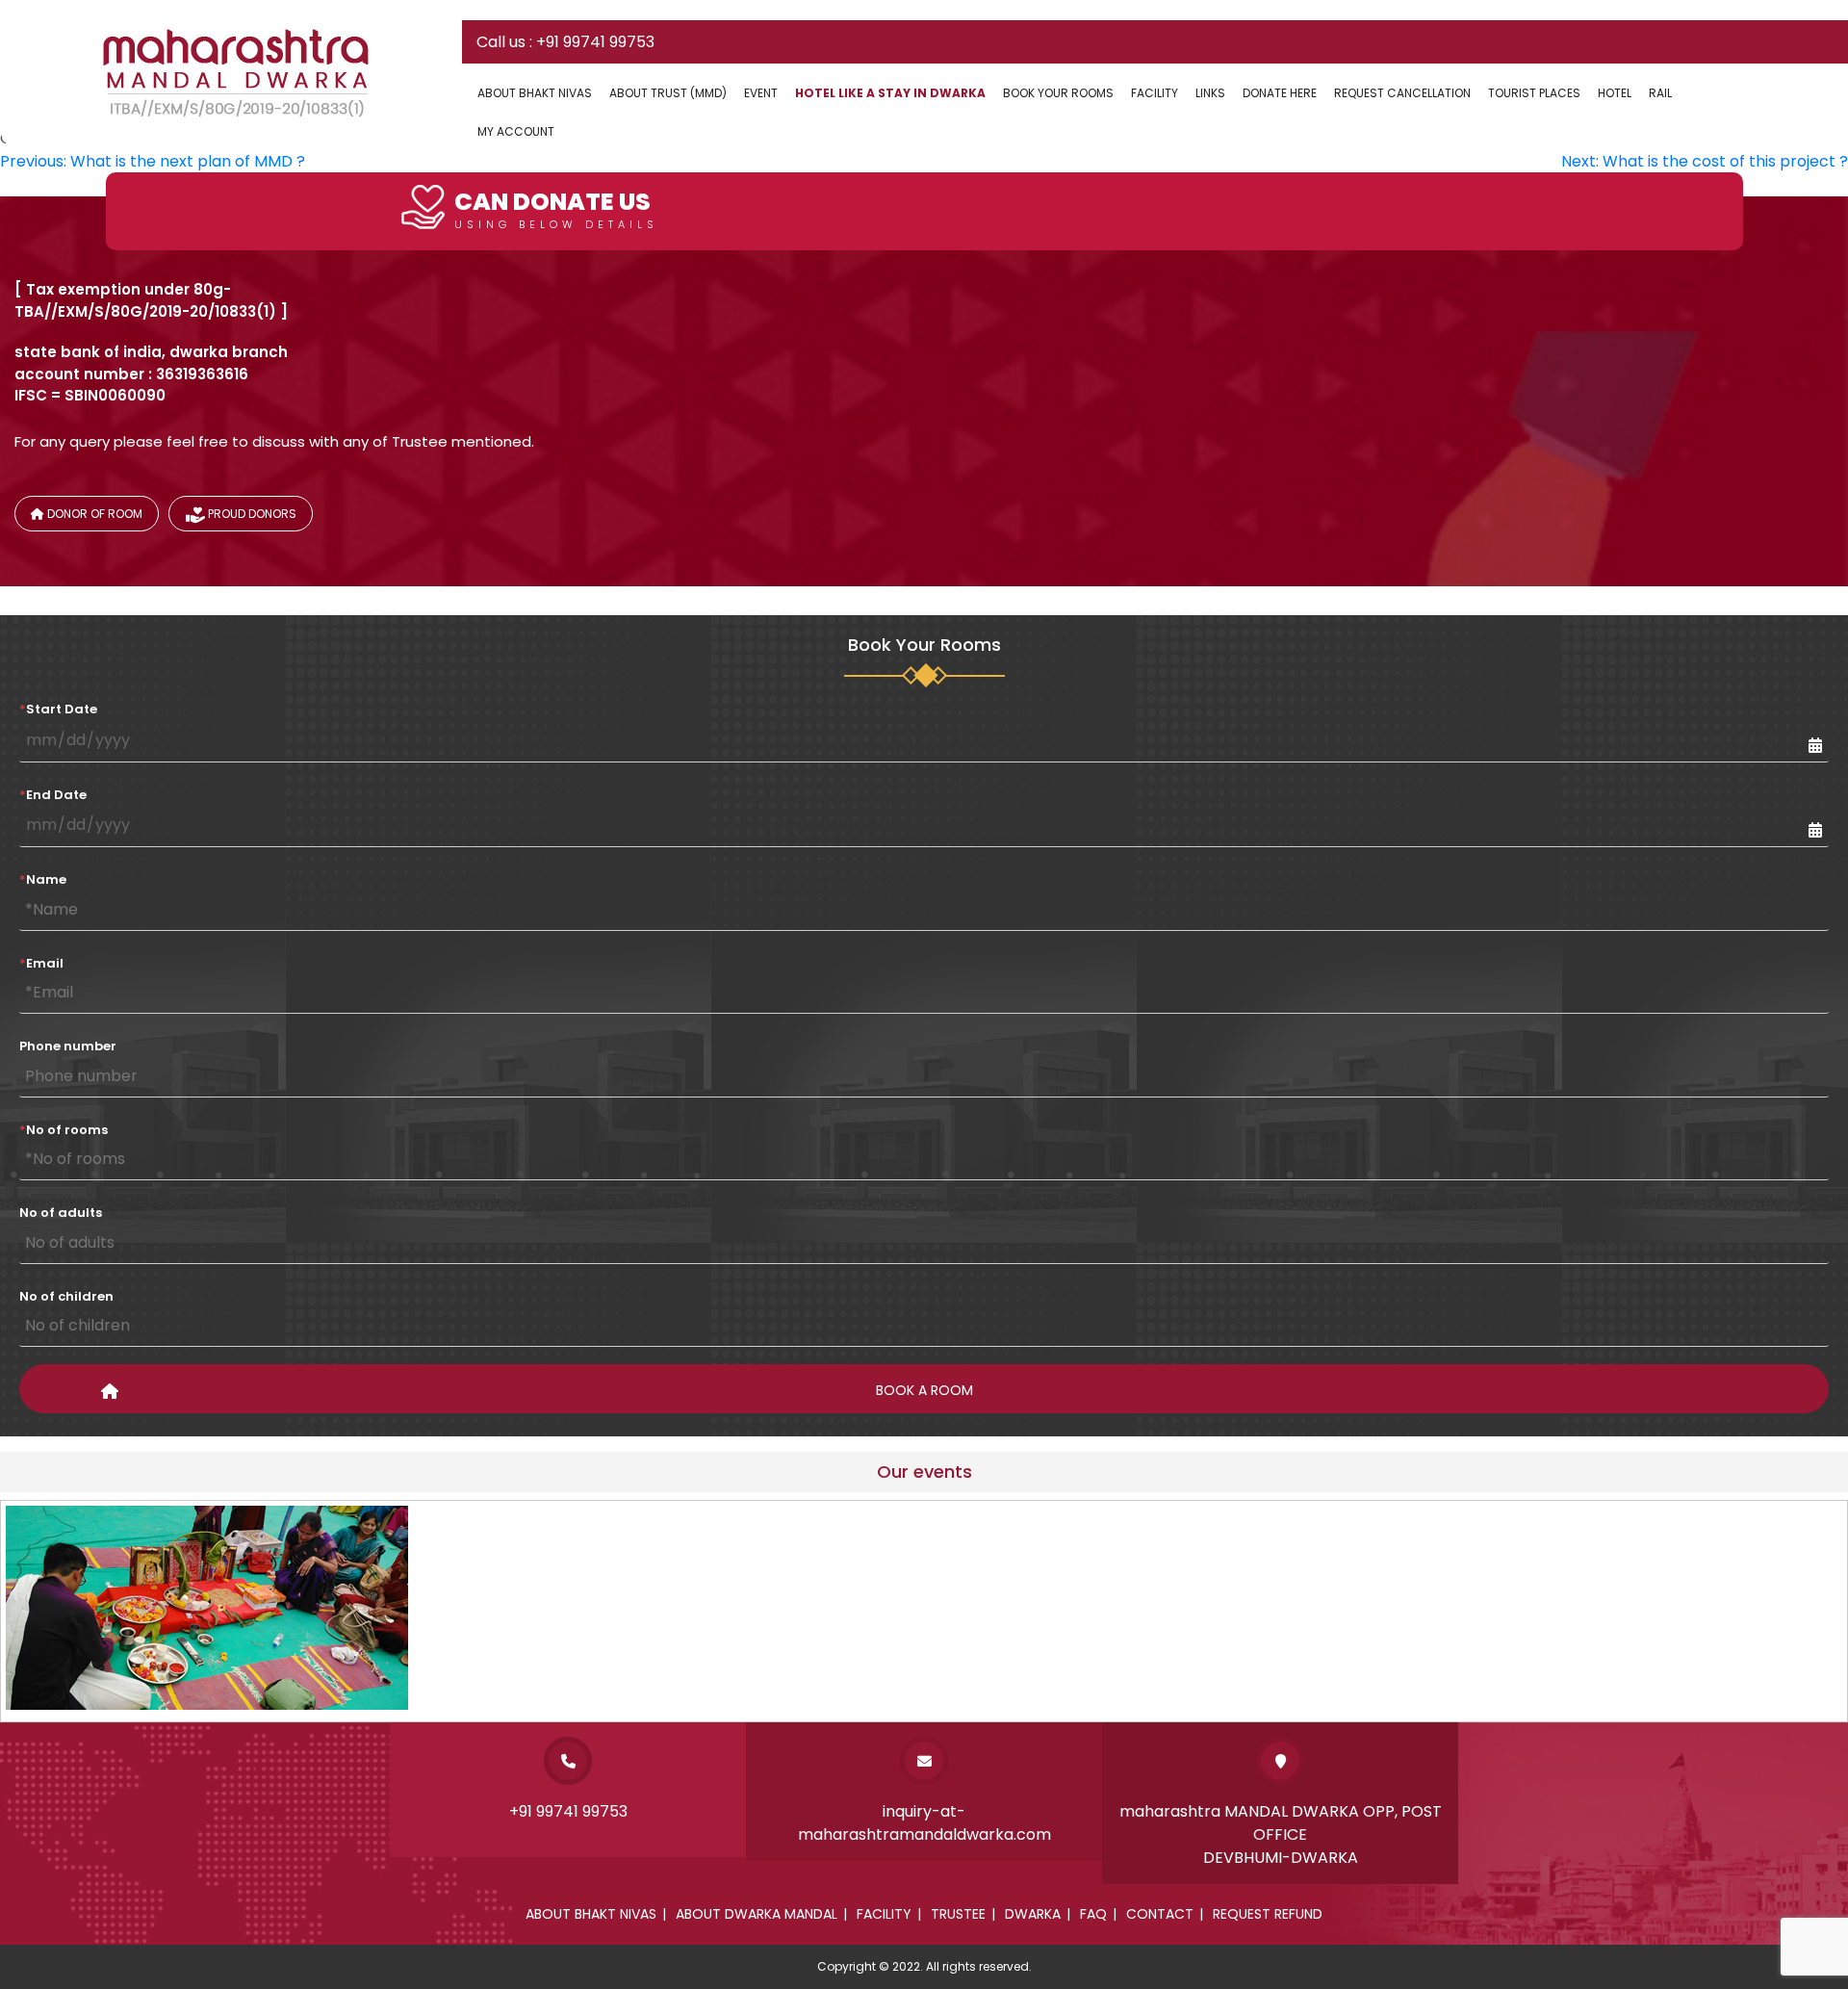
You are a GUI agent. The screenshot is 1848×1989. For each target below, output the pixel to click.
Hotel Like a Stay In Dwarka (890, 93)
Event (761, 93)
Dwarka (1033, 1914)
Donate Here (1280, 93)
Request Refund (1268, 1914)
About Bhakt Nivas (535, 93)
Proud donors (251, 514)
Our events (924, 1472)
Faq (1093, 1914)
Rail (1660, 93)
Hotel (1615, 93)
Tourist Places (1534, 93)
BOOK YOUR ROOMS (1058, 93)
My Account (516, 131)
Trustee (958, 1914)
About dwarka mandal (757, 1914)
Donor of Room (93, 514)
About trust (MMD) (668, 93)
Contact (1160, 1914)
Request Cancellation (1402, 93)
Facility (1155, 93)
